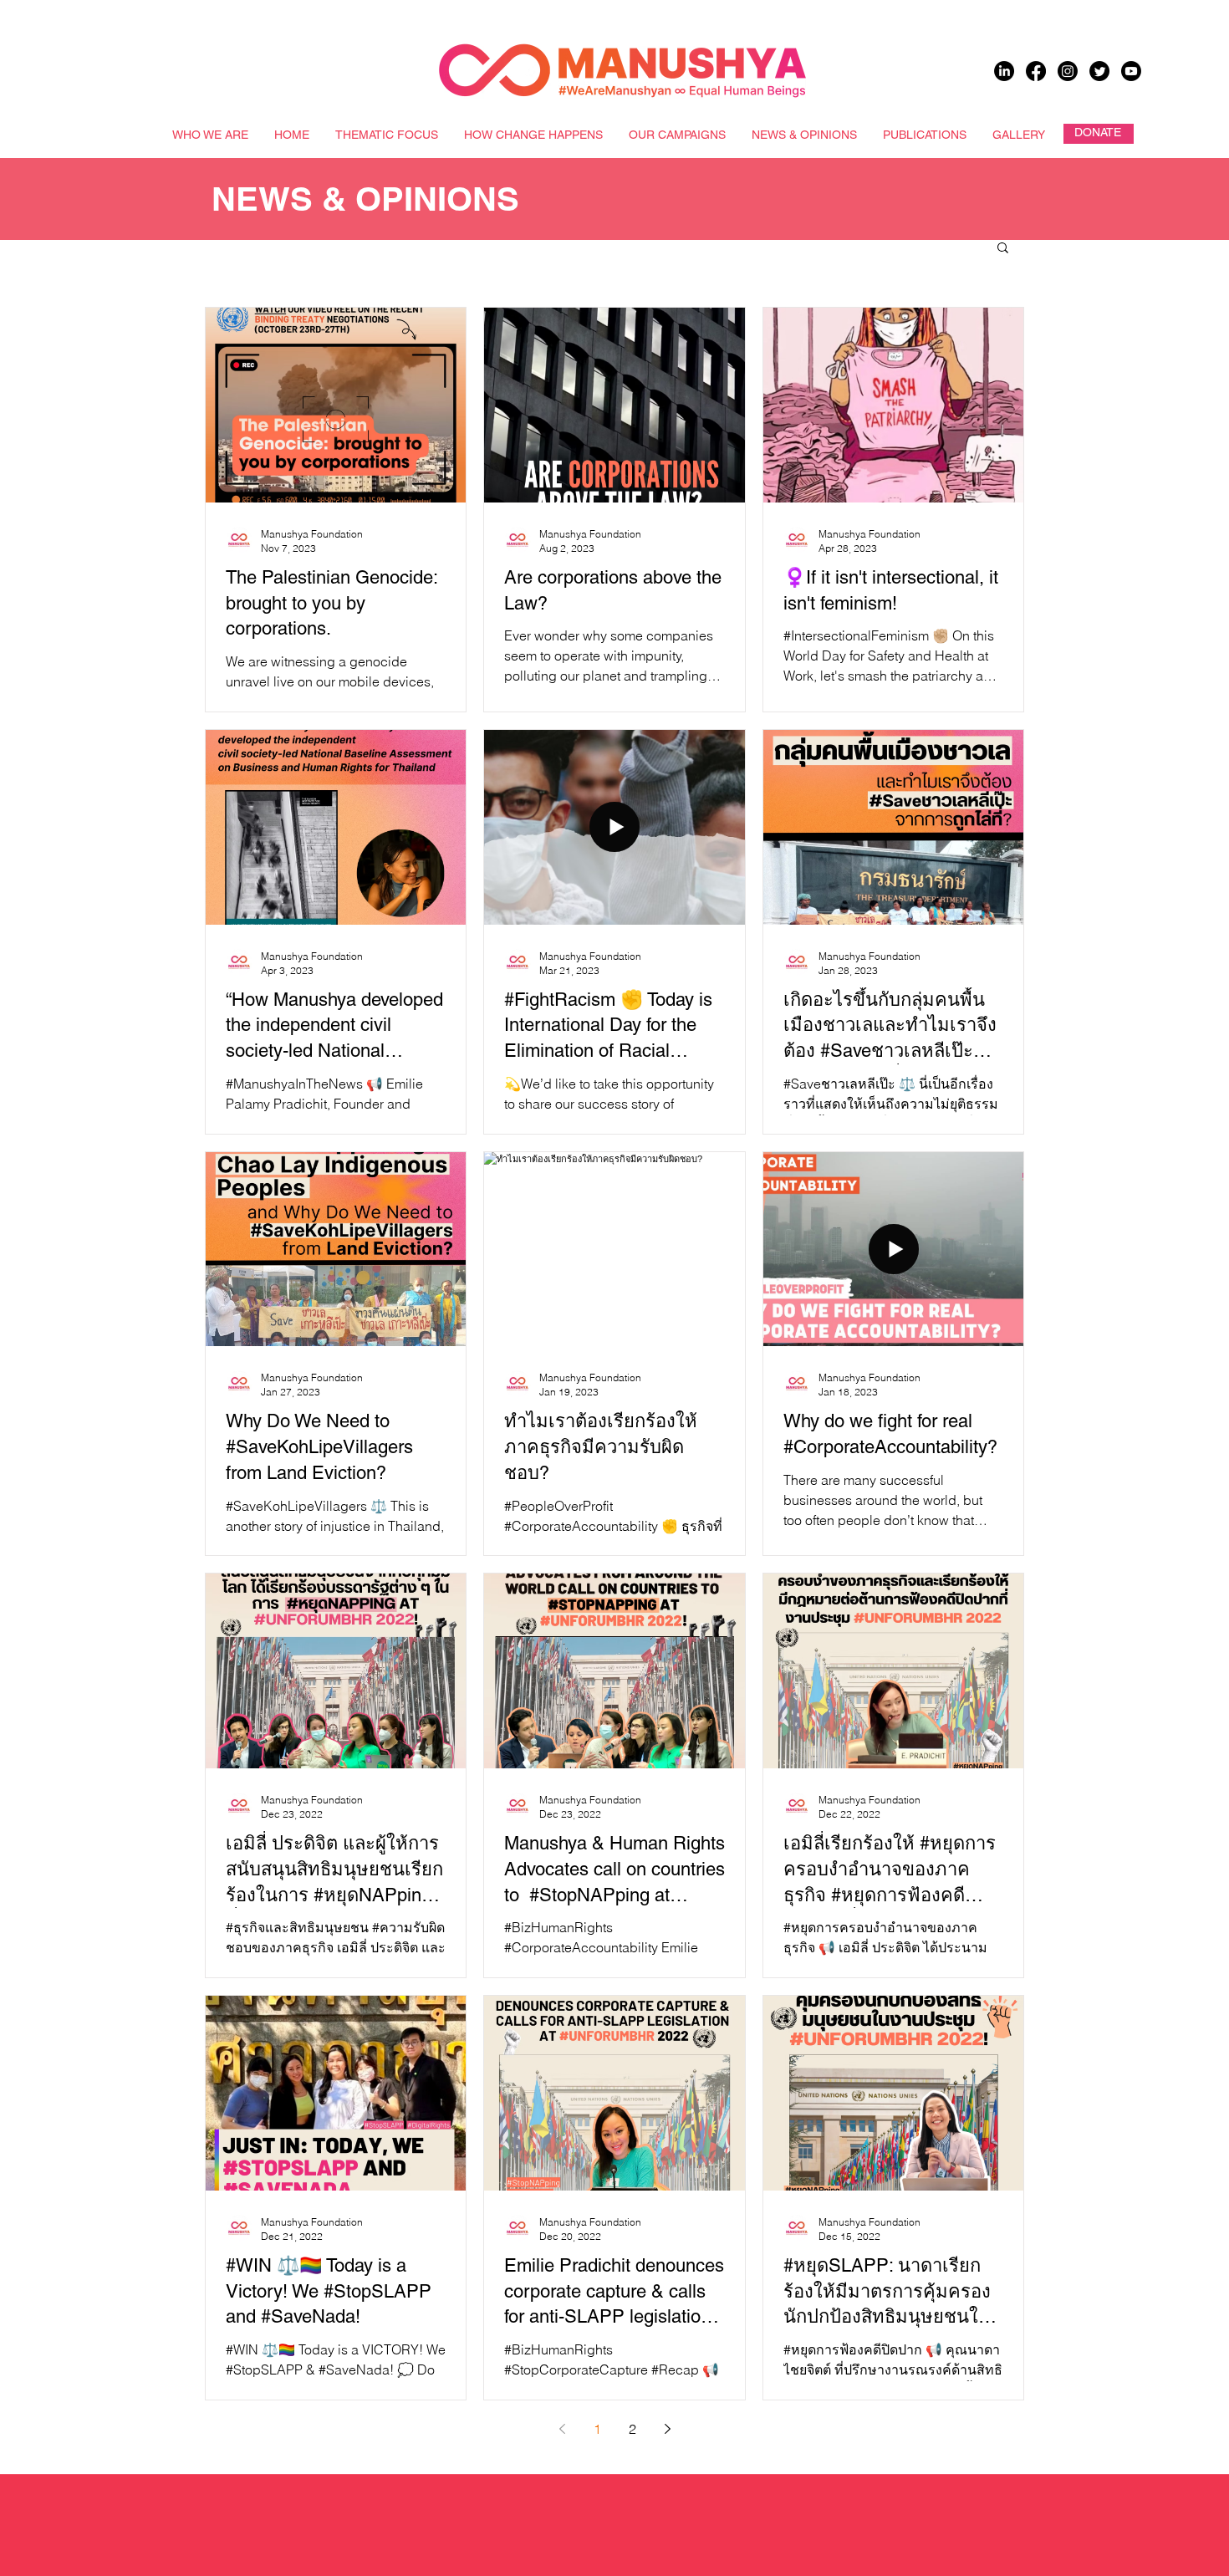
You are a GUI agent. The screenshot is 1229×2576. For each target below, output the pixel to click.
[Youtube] (1131, 71)
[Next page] (667, 2429)
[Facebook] (1036, 71)
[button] (1003, 249)
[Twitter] (1099, 71)
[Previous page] (562, 2429)
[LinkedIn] (1004, 71)
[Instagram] (1068, 71)
